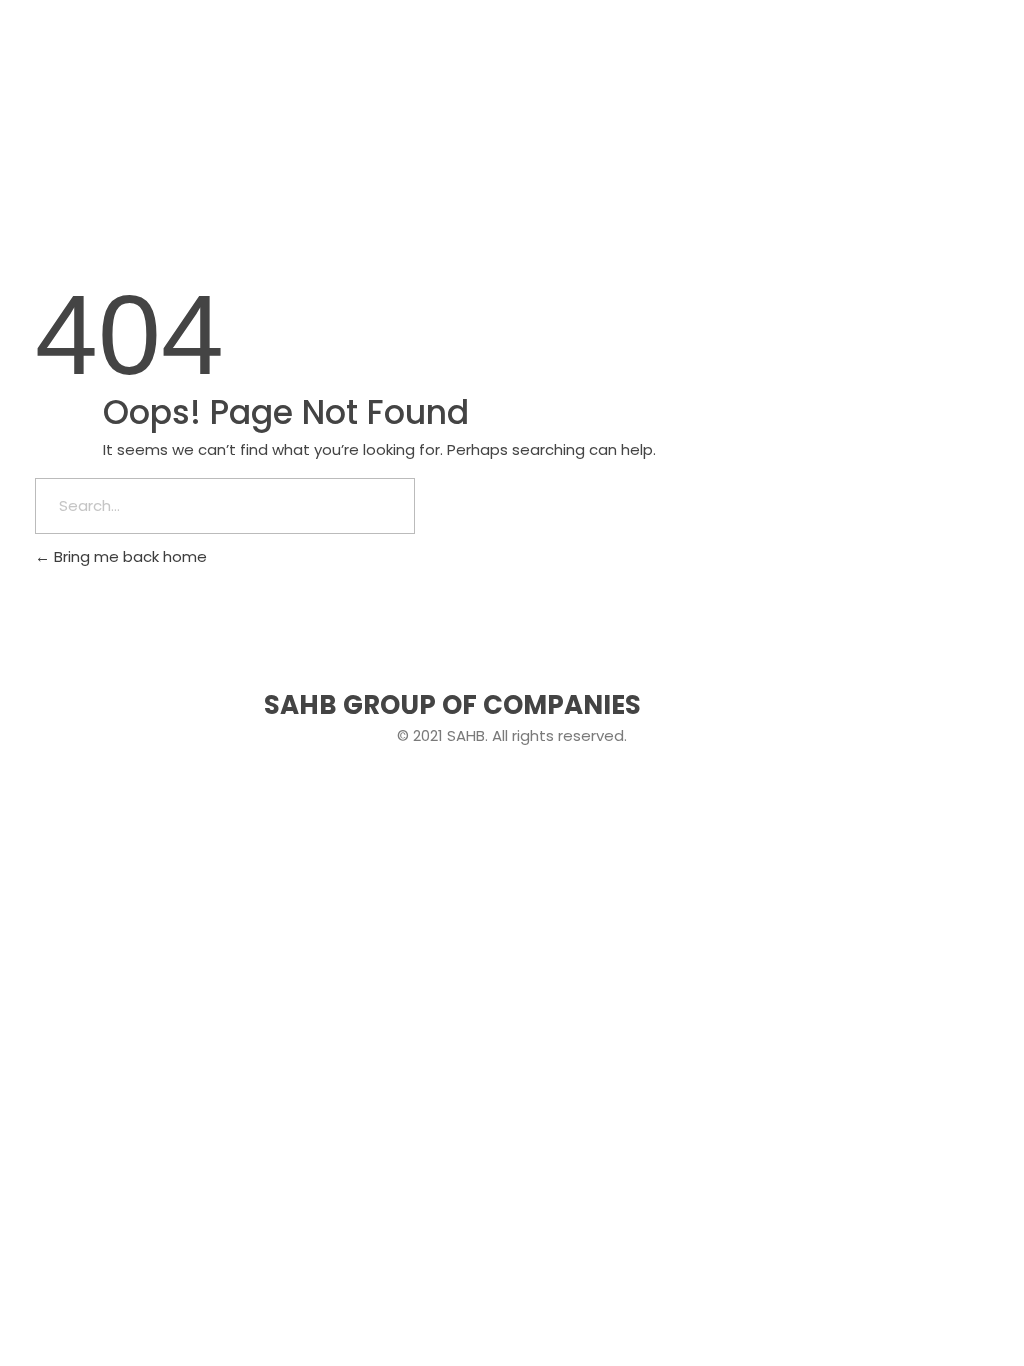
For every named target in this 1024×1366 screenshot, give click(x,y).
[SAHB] (95, 60)
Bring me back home (128, 556)
